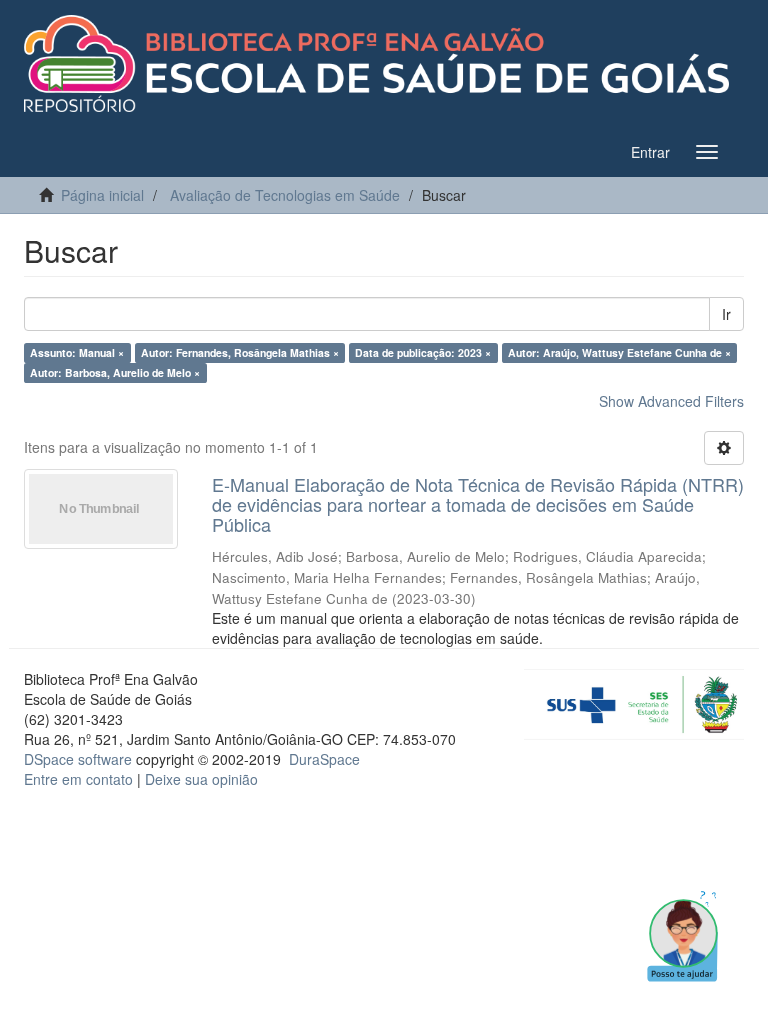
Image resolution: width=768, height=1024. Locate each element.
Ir (726, 314)
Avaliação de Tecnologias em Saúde (285, 195)
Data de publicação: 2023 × (423, 352)
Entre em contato (78, 779)
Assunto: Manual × (77, 352)
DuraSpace (324, 759)
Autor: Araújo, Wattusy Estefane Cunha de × (619, 352)
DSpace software (78, 759)
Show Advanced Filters (671, 401)
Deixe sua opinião (201, 779)
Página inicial (102, 195)
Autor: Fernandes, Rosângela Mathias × (240, 352)
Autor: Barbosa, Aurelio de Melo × (115, 372)
